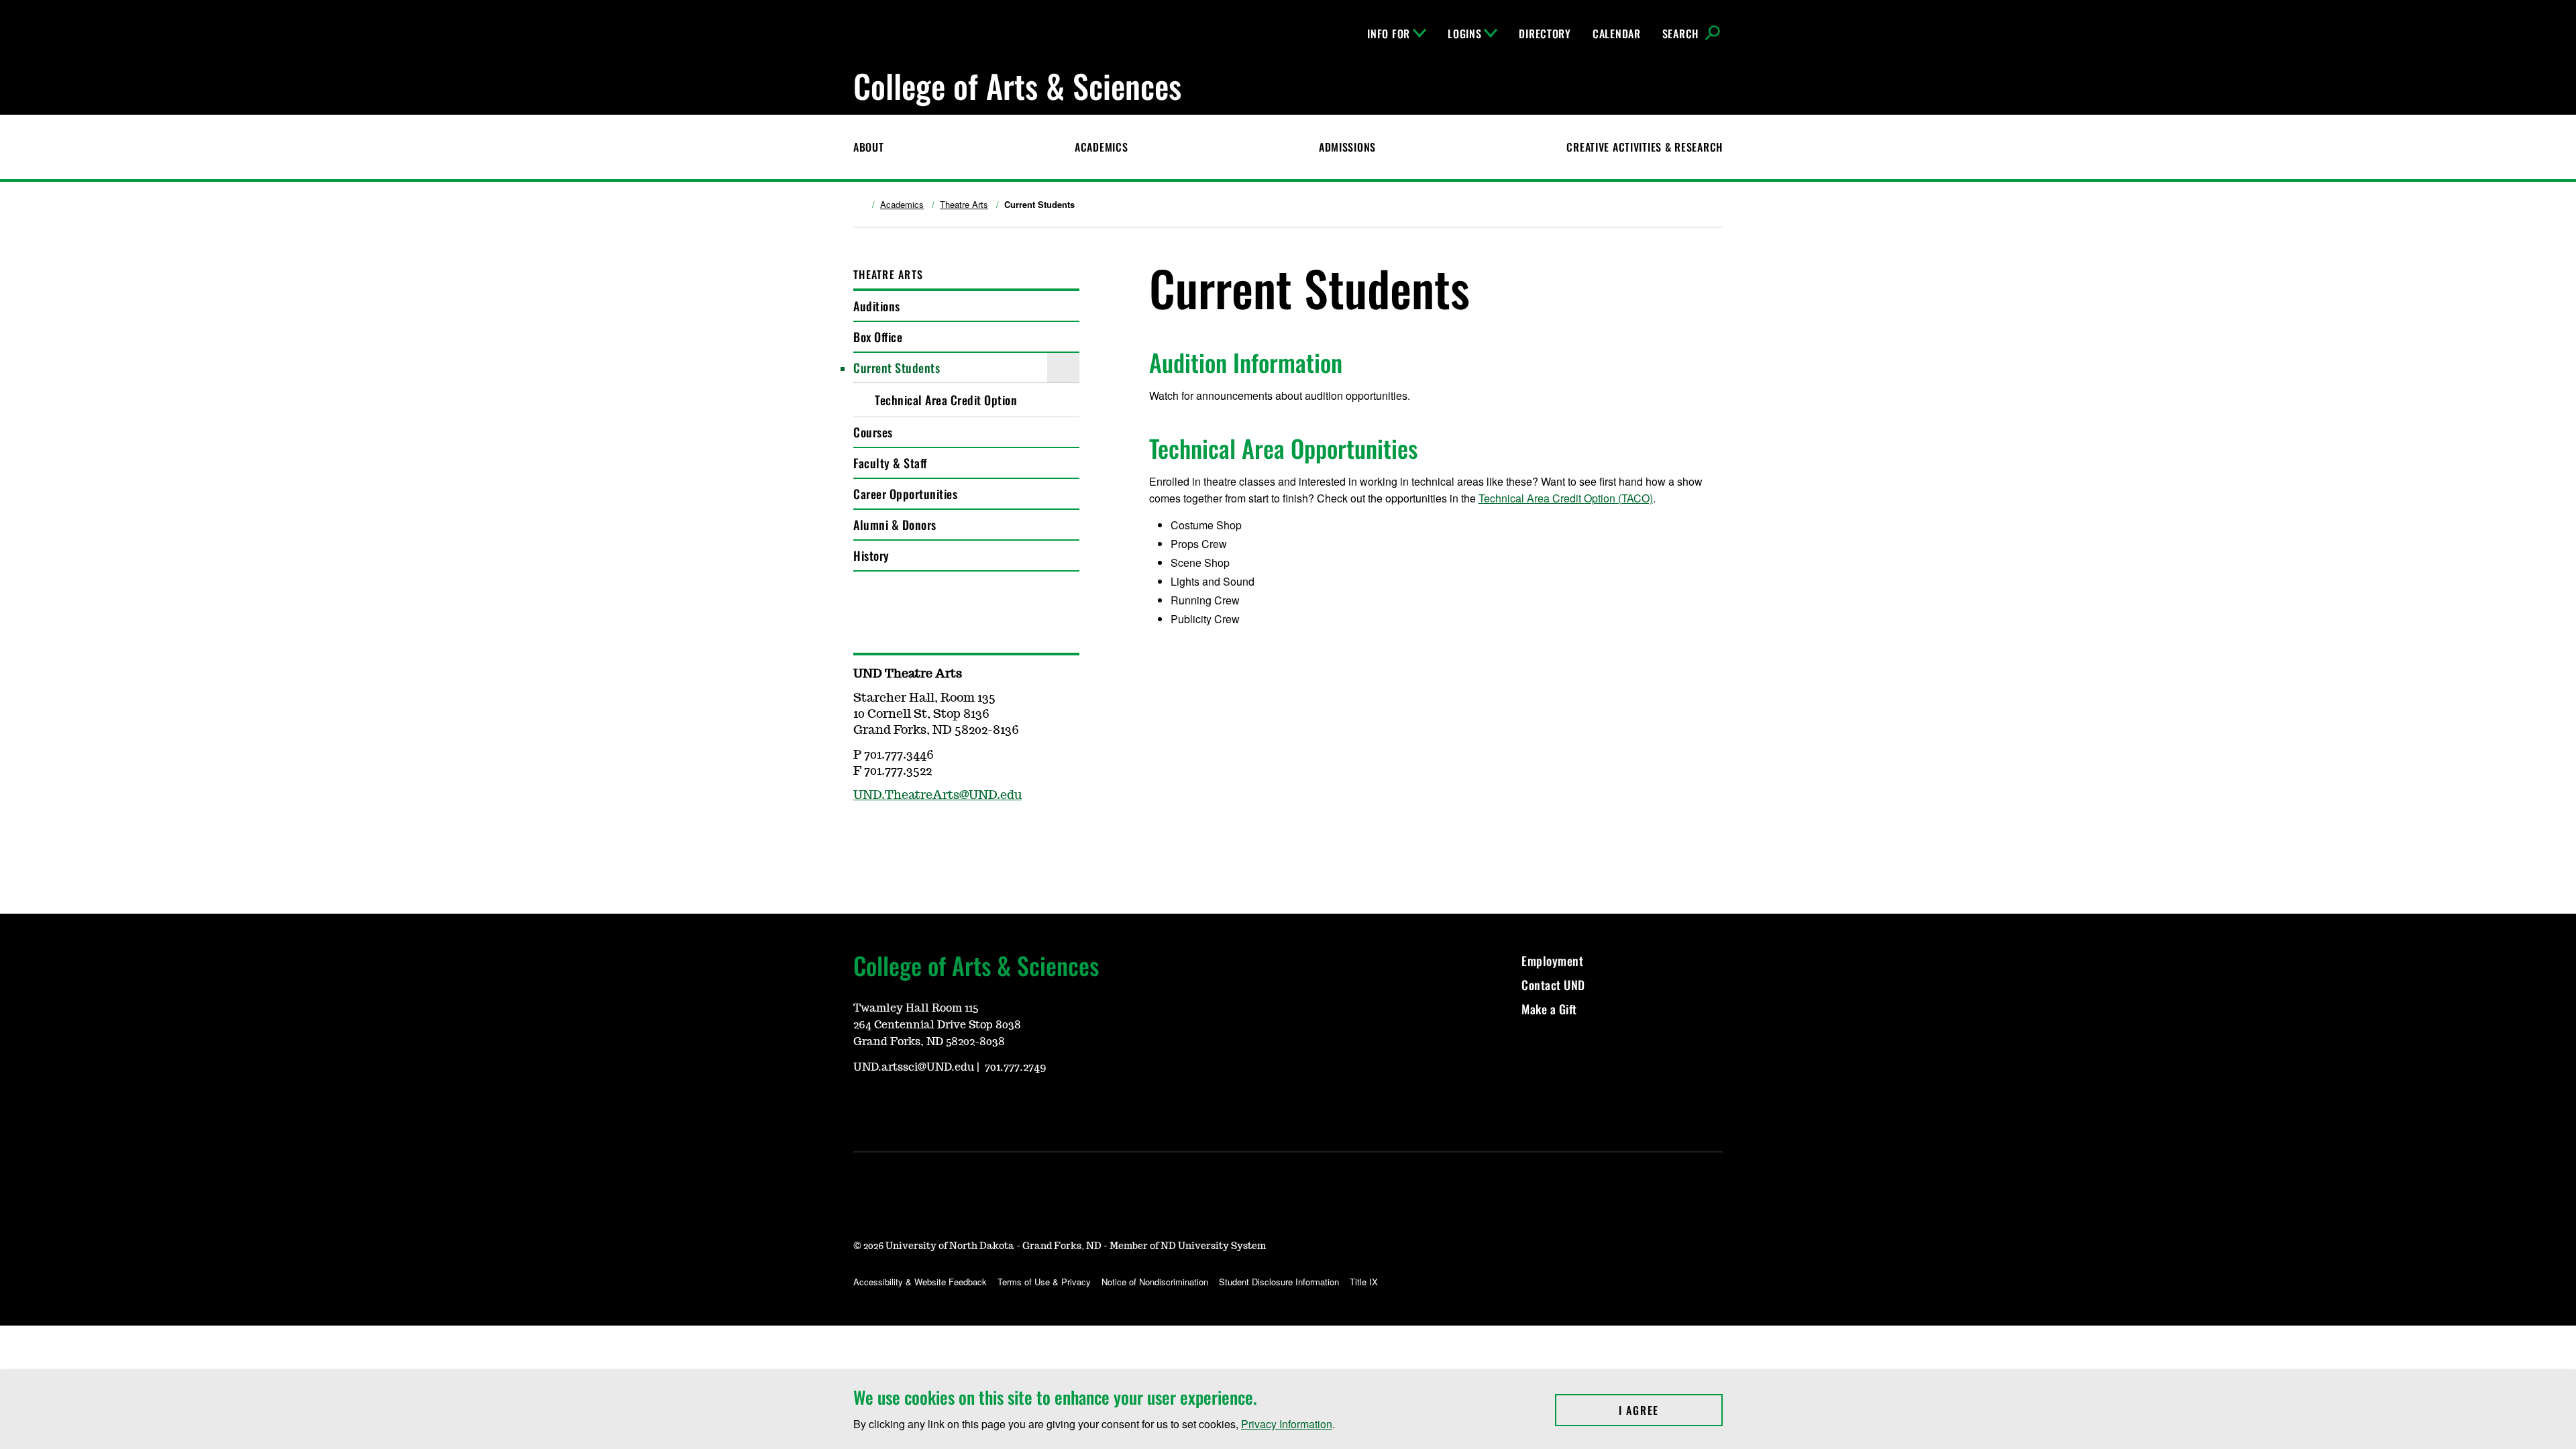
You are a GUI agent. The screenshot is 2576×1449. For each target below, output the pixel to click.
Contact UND (1553, 985)
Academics (1101, 147)
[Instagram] (895, 835)
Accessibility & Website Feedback (920, 1282)
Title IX (1364, 1282)
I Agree (1671, 1410)
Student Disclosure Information (1279, 1282)
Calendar (1617, 34)
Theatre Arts (964, 205)
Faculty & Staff (890, 463)
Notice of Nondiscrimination (1155, 1282)
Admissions (1347, 147)
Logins (1464, 34)
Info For (1389, 34)
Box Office (878, 337)
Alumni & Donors (895, 525)
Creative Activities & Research (1645, 147)
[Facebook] (863, 835)
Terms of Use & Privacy (1044, 1282)
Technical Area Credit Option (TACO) (1566, 498)
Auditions (877, 306)
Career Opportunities (905, 494)
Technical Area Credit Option (946, 400)
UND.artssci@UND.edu (914, 1067)
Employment (1552, 961)
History (871, 555)
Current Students (897, 368)
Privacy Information (1287, 1424)
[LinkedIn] (927, 1104)
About (869, 147)
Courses (873, 432)
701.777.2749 (1016, 1067)
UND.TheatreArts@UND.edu (937, 796)
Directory (1545, 34)
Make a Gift (1549, 1009)
